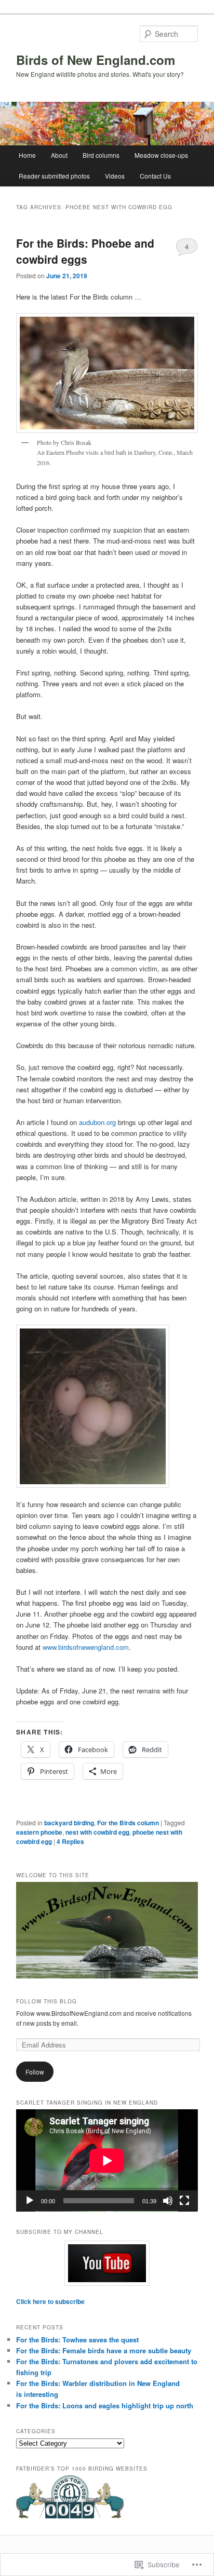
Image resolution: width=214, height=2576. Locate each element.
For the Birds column (128, 1823)
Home (27, 155)
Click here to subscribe (50, 2301)
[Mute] (168, 2201)
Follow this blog (46, 2001)
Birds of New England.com (96, 60)
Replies (70, 1841)
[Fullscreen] (184, 2201)
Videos (115, 176)
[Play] (30, 2201)
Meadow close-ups (161, 155)
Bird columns (101, 155)
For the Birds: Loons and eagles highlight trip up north (105, 2405)
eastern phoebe (39, 1832)
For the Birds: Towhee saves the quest (77, 2340)
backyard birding (69, 1823)
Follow (35, 2072)
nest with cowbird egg (97, 1832)
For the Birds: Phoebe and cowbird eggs (85, 251)
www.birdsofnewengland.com (86, 1647)
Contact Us (155, 176)
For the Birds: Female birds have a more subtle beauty (104, 2350)
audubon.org (97, 1122)
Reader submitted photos (54, 176)
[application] (107, 2160)
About (59, 155)
